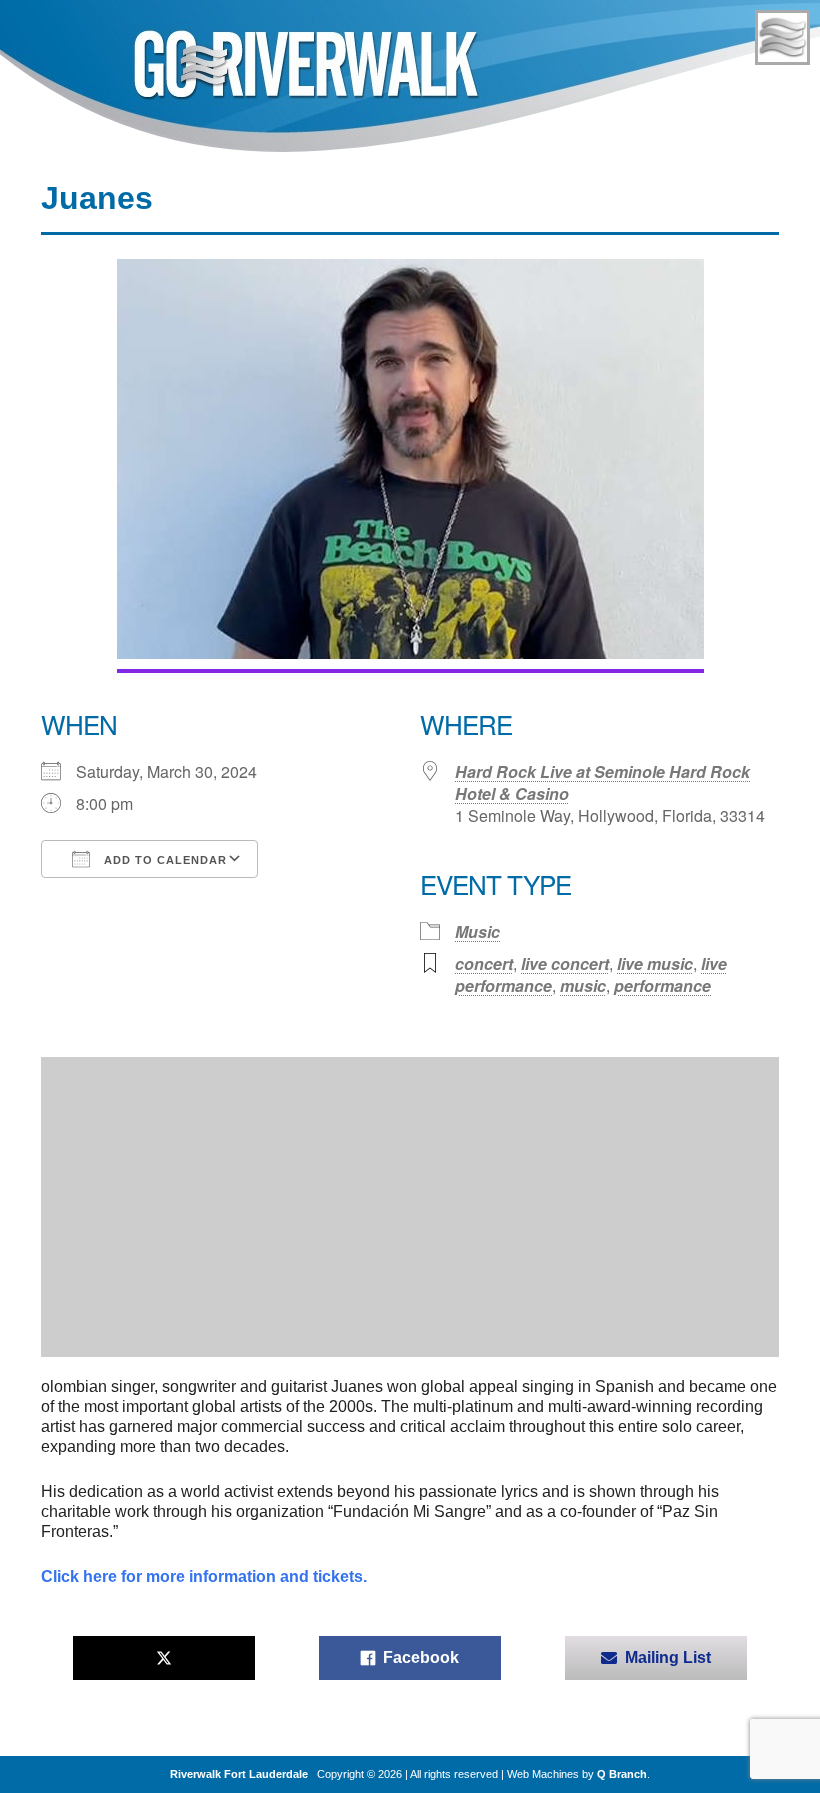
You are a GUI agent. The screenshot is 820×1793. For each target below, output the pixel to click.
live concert (565, 963)
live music (655, 963)
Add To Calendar (163, 860)
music (583, 985)
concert (484, 963)
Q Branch (622, 1774)
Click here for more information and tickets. (204, 1576)
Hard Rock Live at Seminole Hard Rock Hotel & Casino (602, 782)
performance (662, 985)
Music (477, 931)
